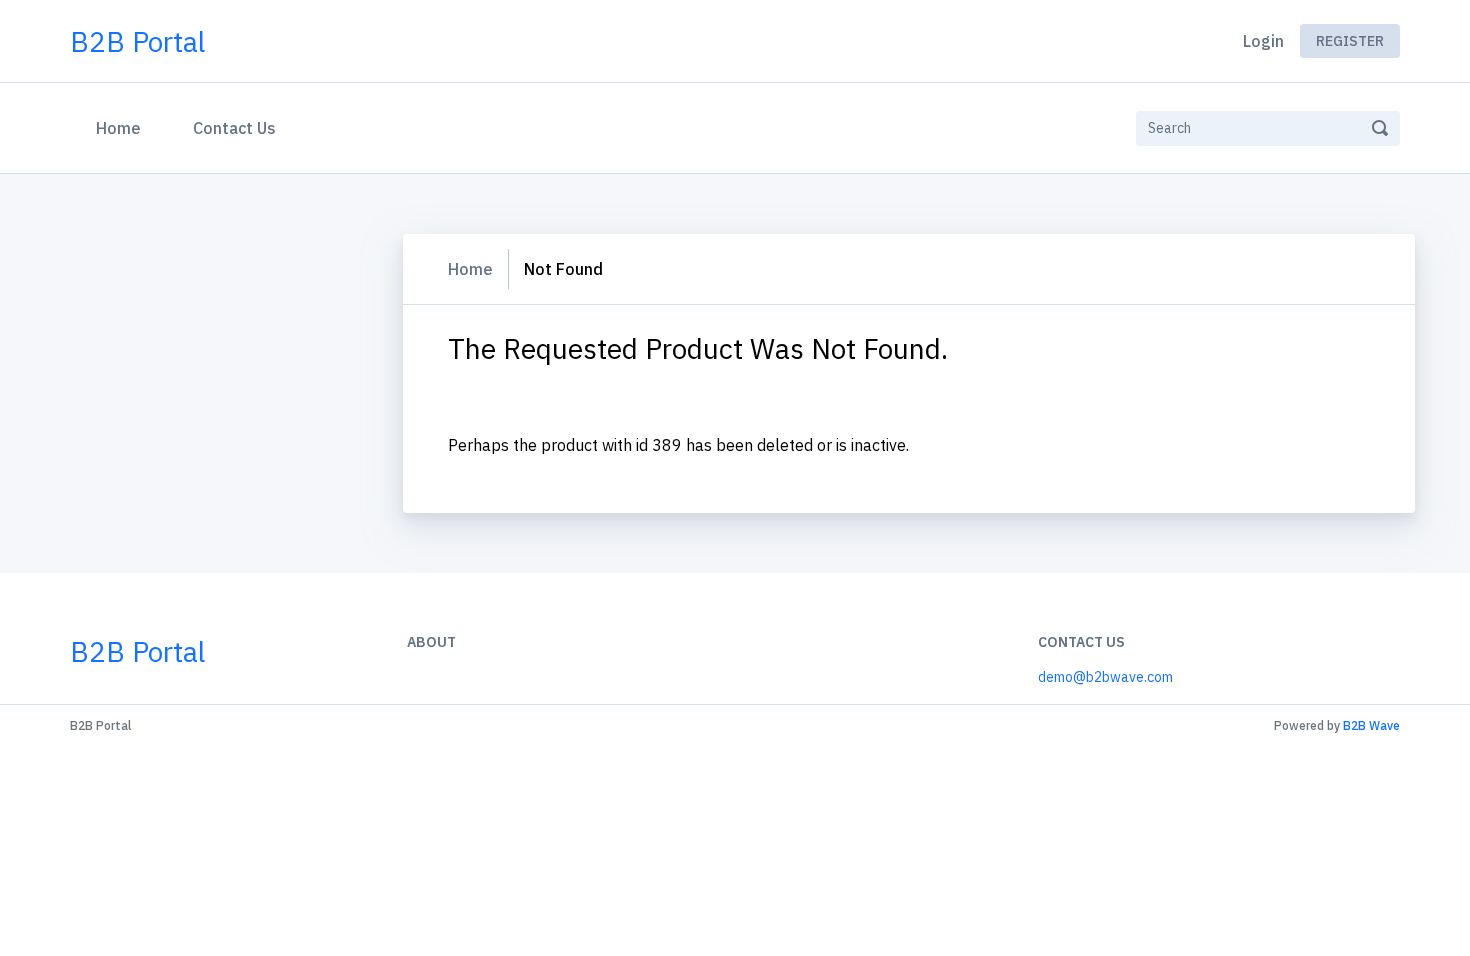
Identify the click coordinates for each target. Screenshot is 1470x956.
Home (122, 127)
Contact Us (234, 128)
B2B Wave (1371, 725)
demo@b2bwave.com (1105, 677)
